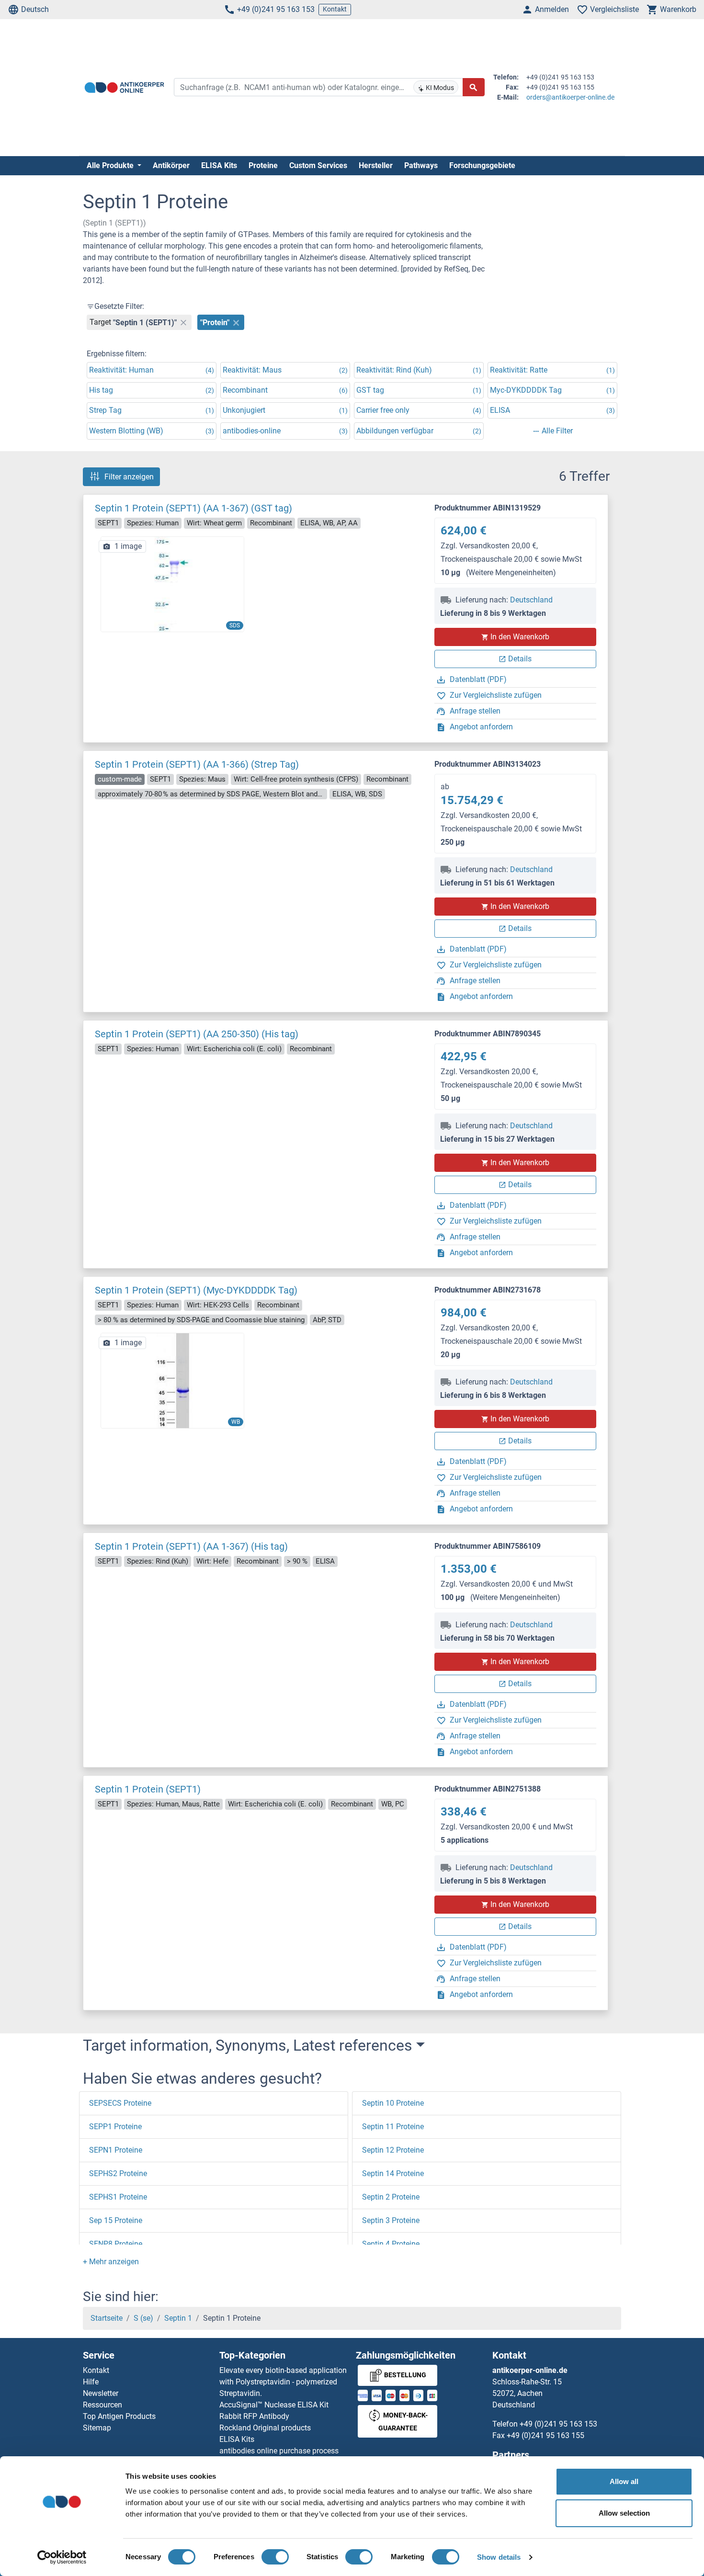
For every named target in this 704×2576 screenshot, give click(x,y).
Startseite (107, 2318)
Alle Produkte (111, 165)
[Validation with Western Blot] (172, 1380)
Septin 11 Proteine (393, 2127)
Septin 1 (178, 2318)
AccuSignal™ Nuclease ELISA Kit (274, 2405)
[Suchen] (474, 87)
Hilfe (91, 2382)
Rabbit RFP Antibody (254, 2416)
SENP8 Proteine (116, 2244)
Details (520, 659)
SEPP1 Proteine (115, 2127)
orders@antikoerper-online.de (570, 97)
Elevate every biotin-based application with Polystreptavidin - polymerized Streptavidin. (283, 2382)
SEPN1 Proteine (116, 2150)
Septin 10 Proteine (393, 2103)
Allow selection (624, 2513)
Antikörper (171, 165)
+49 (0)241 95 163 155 (545, 2435)
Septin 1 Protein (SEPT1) (148, 1789)
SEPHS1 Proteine (118, 2197)
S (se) (143, 2318)
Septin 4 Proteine (391, 2244)
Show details (499, 2557)
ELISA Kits (219, 165)
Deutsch (35, 9)
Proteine (263, 165)
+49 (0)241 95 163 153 (276, 9)
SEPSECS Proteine (120, 2103)
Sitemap (97, 2428)
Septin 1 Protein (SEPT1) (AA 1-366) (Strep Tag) (197, 764)
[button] (111, 2262)
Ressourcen (102, 2405)
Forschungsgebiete (482, 165)
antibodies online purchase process (279, 2451)
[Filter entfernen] (183, 322)
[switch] (275, 2557)
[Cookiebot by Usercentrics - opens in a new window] (62, 2557)
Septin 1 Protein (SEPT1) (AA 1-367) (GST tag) (193, 508)
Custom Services (318, 165)
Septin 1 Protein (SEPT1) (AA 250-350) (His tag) (197, 1034)
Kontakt (335, 9)
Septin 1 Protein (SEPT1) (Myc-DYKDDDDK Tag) (196, 1290)
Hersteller (376, 165)
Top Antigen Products (119, 2416)
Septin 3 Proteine (391, 2220)
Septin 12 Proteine (393, 2150)
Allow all (624, 2481)
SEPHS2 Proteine (118, 2173)
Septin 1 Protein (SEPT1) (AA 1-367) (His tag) (191, 1546)
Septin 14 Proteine (393, 2173)
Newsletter (101, 2393)
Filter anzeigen (129, 477)
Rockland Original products (265, 2428)
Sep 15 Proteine (116, 2220)
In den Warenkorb (520, 637)
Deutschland (531, 600)
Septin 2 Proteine (391, 2197)
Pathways (421, 165)
